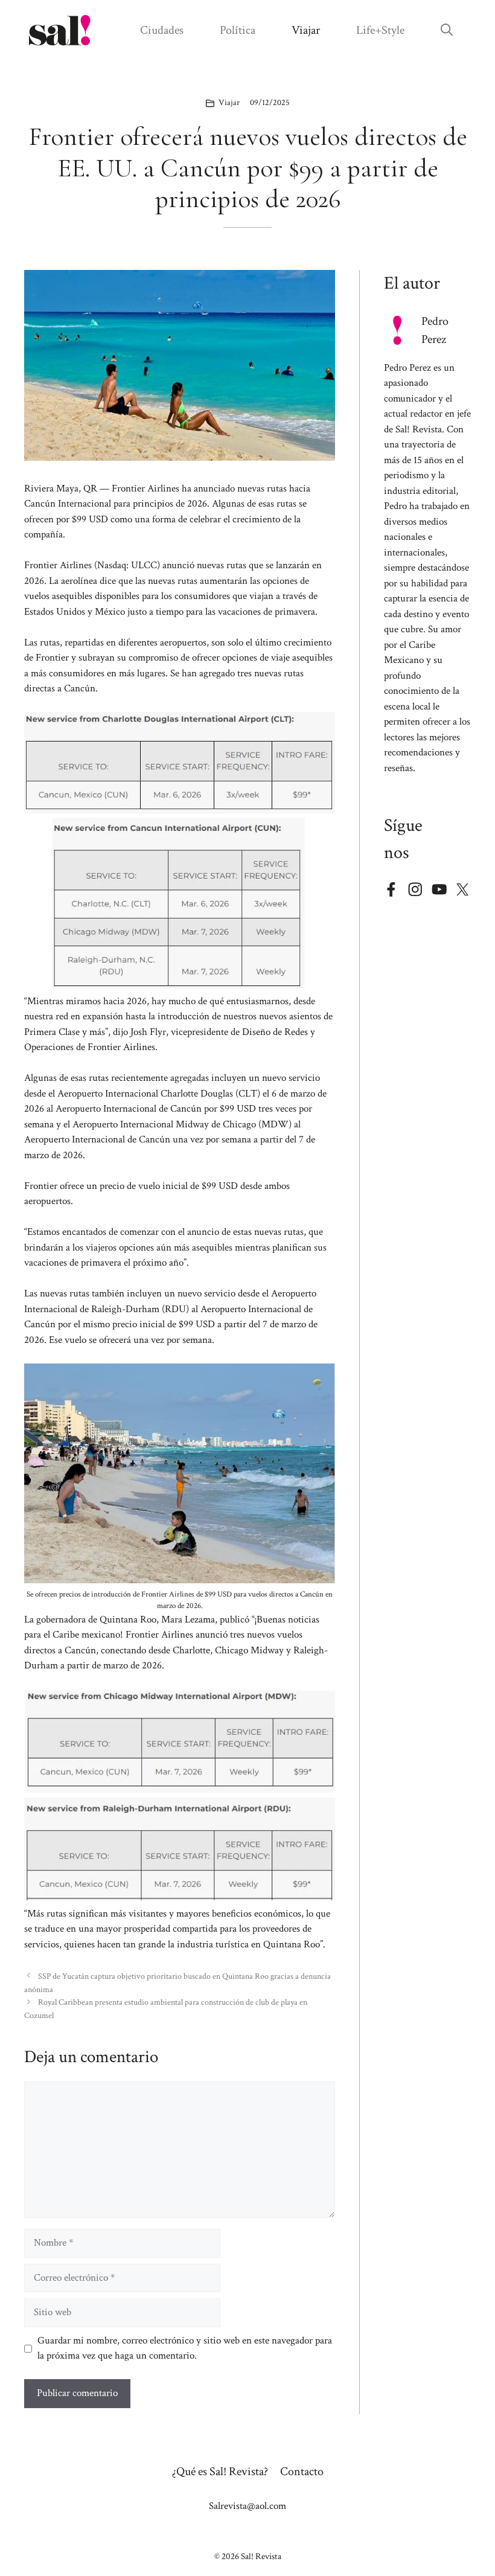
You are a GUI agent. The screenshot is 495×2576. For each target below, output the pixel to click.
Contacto (302, 2472)
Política (238, 30)
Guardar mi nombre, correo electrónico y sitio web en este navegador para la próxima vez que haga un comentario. (185, 2348)
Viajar (306, 30)
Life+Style (380, 30)
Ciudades (162, 30)
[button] (447, 30)
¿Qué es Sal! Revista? (220, 2472)
